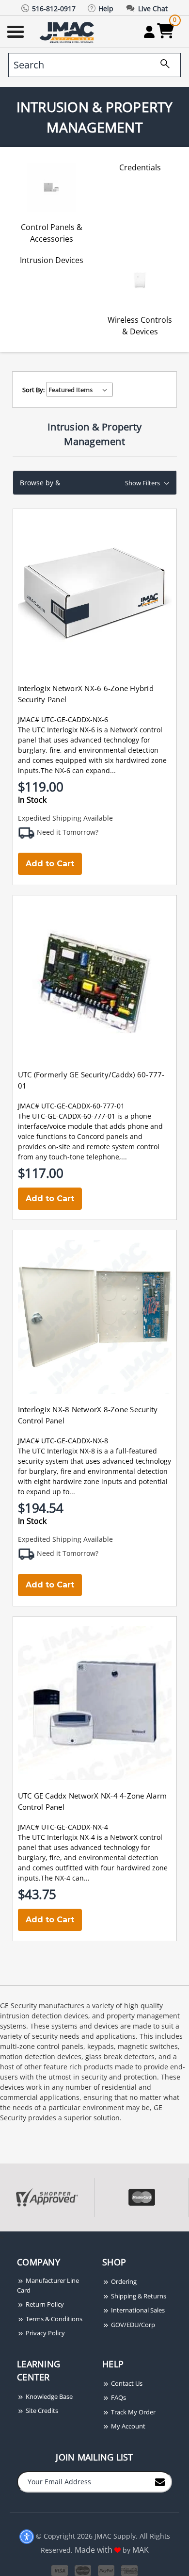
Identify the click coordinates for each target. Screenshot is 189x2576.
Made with (94, 2550)
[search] (161, 65)
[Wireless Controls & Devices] (140, 279)
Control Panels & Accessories (52, 233)
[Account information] (149, 32)
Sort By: (33, 390)
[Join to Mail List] (160, 2481)
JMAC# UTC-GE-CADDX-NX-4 (63, 1827)
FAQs (118, 2397)
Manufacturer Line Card (48, 2285)
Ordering (123, 2281)
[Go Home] (68, 32)
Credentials (140, 167)
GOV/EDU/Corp (132, 2325)
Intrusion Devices (52, 260)
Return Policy (44, 2304)
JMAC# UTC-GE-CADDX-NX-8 (63, 1441)
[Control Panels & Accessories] (51, 187)
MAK (141, 2550)
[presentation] (1, 2237)
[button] (95, 483)
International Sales (137, 2310)
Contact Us (126, 2383)
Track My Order (133, 2412)
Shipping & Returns (138, 2296)
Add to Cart (50, 864)
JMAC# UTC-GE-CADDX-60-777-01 (71, 1106)
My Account (127, 2426)
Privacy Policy (45, 2333)
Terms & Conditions (53, 2319)
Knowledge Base (48, 2396)
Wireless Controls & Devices (140, 326)
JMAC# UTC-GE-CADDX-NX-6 (63, 719)
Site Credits (41, 2411)
